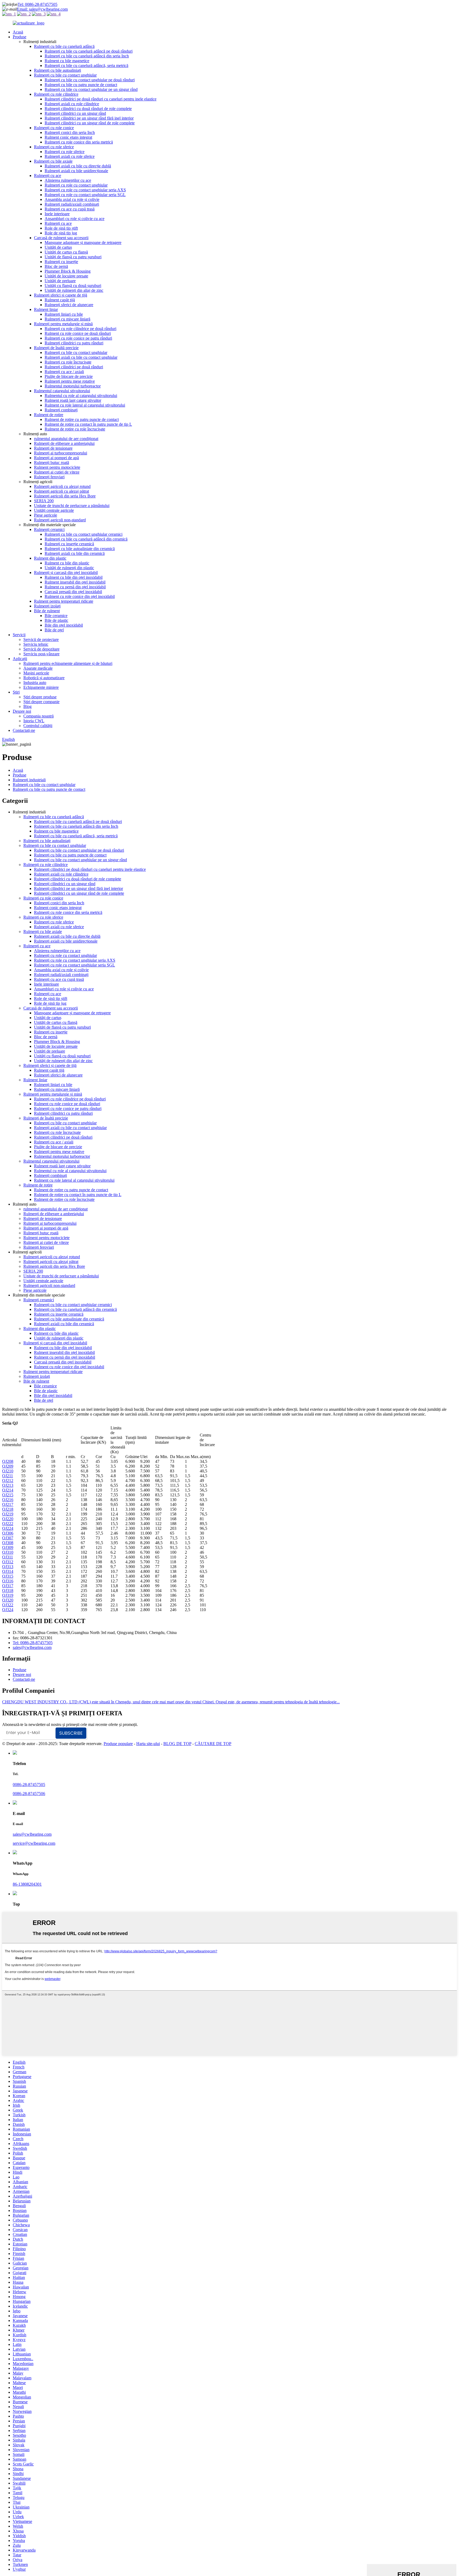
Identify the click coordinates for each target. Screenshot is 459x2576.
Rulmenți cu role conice (54, 128)
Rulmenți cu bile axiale (53, 161)
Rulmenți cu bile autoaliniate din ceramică (80, 549)
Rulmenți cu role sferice (54, 147)
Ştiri (16, 692)
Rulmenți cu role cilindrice (56, 94)
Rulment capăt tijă (60, 300)
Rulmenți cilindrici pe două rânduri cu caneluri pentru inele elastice (101, 99)
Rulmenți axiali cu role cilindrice (72, 104)
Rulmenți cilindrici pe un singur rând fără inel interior (89, 118)
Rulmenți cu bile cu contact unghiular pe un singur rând (91, 89)
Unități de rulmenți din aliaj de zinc (74, 290)
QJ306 (8, 1533)
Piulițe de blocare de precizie (69, 376)
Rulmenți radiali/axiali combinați (72, 204)
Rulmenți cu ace (48, 176)
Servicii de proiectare (41, 639)
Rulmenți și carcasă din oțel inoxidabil (66, 573)
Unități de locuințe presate (66, 276)
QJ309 (8, 1547)
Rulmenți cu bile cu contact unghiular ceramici (84, 534)
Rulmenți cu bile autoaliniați (58, 70)
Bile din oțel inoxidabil (64, 625)
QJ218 (8, 1509)
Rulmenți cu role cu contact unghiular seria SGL (85, 195)
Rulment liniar (46, 309)
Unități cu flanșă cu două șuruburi (73, 286)
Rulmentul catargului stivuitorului (62, 391)
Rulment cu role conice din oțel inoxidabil (80, 596)
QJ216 (8, 1500)
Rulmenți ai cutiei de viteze (57, 472)
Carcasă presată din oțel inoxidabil (73, 592)
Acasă (18, 32)
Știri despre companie (41, 702)
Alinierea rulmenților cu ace (68, 180)
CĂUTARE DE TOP (213, 1744)
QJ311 (8, 1557)
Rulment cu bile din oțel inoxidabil (74, 577)
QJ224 (8, 1528)
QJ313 (8, 1567)
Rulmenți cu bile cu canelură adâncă (64, 46)
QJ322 (8, 1605)
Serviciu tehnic (36, 644)
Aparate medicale (38, 668)
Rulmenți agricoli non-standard (60, 520)
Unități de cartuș (58, 247)
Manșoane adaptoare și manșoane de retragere (83, 242)
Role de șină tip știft (61, 228)
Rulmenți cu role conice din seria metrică (79, 142)
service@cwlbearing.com (34, 1843)
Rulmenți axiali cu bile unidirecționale (76, 171)
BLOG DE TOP (177, 1744)
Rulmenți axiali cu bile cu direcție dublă (78, 166)
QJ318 (8, 1591)
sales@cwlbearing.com (32, 1647)
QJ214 (8, 1490)
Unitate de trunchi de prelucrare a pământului (72, 506)
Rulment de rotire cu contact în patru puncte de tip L (88, 424)
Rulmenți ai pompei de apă (56, 458)
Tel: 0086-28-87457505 (37, 4)
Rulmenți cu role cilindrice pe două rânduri (80, 329)
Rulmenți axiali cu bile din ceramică (75, 553)
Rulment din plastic (50, 558)
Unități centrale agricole (54, 510)
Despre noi (22, 711)
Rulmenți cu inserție (61, 262)
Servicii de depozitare (41, 649)
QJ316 (8, 1581)
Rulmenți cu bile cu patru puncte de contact (81, 85)
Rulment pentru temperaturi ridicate (64, 601)
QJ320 (8, 1600)
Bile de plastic (56, 620)
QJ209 (8, 1466)
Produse (20, 37)
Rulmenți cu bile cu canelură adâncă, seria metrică (86, 66)
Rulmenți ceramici (49, 529)
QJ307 (8, 1538)
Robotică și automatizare (44, 678)
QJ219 (8, 1514)
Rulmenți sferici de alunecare (69, 305)
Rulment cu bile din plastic (67, 563)
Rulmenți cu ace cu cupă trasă (70, 209)
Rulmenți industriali (29, 780)
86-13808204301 (27, 1884)
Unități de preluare (60, 281)
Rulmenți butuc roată (52, 463)
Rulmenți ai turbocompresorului (61, 453)
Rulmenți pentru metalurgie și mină (63, 324)
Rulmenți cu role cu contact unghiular (76, 185)
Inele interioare (57, 214)
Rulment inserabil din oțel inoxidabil (75, 582)
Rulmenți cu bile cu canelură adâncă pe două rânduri (89, 51)
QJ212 (8, 1481)
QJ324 (8, 1610)
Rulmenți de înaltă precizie (56, 348)
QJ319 (8, 1595)
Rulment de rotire (49, 415)
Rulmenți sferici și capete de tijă (61, 295)
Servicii (19, 635)
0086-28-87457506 (29, 1794)
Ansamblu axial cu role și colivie (72, 199)
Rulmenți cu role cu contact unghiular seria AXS (85, 190)
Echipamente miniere (41, 687)
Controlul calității (38, 726)
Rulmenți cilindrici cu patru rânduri (74, 343)
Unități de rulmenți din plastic (69, 568)
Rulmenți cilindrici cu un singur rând (75, 113)
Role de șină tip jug (61, 233)
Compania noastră (39, 716)
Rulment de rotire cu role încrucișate (75, 429)
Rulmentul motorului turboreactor (73, 386)
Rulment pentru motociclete (57, 467)
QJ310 (8, 1552)
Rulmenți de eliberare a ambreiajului (64, 443)
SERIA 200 (44, 501)
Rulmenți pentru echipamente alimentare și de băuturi (68, 663)
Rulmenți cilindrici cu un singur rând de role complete (90, 123)
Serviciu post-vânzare (41, 654)
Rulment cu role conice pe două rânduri (78, 333)
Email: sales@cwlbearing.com (42, 9)
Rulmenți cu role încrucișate (68, 362)
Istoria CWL (34, 721)
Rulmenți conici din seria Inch (70, 132)
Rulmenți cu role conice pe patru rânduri (78, 338)
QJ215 (8, 1495)
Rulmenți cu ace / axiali (64, 372)
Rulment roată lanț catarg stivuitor (73, 400)
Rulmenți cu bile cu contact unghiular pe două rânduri (90, 80)
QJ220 (8, 1519)
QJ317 (8, 1586)
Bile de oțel (54, 630)
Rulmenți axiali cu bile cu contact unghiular (81, 357)
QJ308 (8, 1543)
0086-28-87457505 (29, 1785)
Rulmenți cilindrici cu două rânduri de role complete (88, 109)
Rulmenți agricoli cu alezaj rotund (62, 486)
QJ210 (8, 1471)
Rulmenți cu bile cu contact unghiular (65, 75)
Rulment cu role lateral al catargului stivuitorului (85, 405)
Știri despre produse (40, 697)
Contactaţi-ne (24, 730)
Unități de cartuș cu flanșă (66, 252)
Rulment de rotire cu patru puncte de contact (82, 419)
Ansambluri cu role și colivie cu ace (75, 219)
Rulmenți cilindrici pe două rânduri (74, 367)
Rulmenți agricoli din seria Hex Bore (65, 496)
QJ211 (8, 1476)
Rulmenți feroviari (49, 477)
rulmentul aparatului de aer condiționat (66, 439)
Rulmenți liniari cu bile (64, 314)
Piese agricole (46, 515)
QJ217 (8, 1504)
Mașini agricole (36, 673)
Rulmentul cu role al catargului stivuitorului (81, 396)
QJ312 (8, 1562)
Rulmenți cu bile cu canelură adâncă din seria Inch (87, 56)
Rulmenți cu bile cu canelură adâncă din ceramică (86, 539)
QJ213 (8, 1485)
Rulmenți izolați (47, 606)
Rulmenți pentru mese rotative (70, 381)
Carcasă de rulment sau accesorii (61, 238)
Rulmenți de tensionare (53, 448)
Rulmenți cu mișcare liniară (67, 319)
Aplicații (20, 659)
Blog (27, 706)
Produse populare (118, 1744)
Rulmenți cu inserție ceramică (69, 544)
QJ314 (8, 1571)
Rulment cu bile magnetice (67, 61)
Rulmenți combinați (61, 410)
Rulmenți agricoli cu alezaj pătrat (61, 491)
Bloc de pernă (56, 266)
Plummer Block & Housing (68, 271)
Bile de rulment (47, 611)
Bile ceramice (56, 616)
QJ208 (8, 1461)
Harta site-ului (148, 1744)
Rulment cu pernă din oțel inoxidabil (75, 587)
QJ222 (8, 1524)
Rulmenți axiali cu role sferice (70, 156)
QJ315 (8, 1576)
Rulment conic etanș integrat (68, 137)
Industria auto (35, 683)
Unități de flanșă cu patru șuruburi (73, 257)
